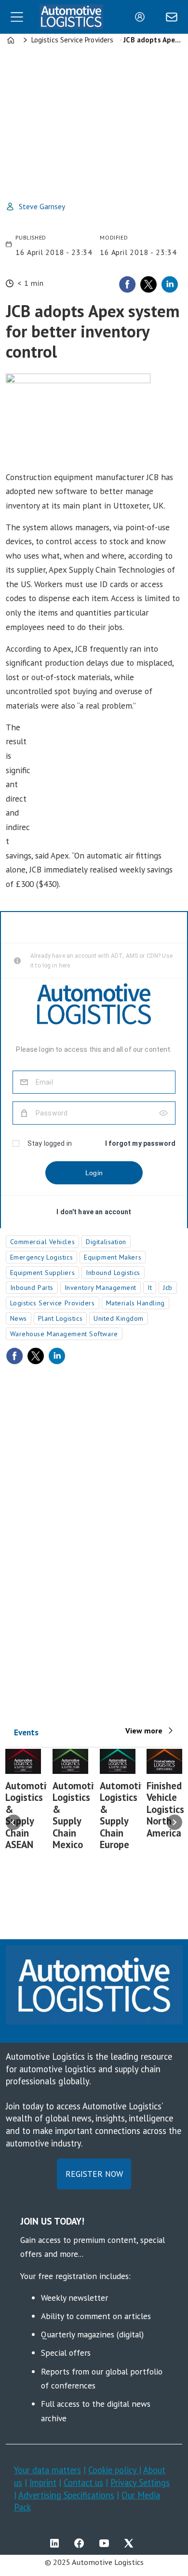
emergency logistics (42, 1257)
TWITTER (131, 2543)
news (19, 1318)
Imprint (43, 2482)
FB (81, 2543)
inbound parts (32, 1288)
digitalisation (106, 1242)
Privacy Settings (140, 2482)
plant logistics (60, 1318)
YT (107, 2543)
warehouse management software (64, 1334)
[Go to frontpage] (71, 17)
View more (144, 1731)
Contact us (83, 2482)
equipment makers (113, 1257)
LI (57, 2543)
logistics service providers (53, 1303)
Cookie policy (114, 2470)
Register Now (94, 2174)
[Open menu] (17, 17)
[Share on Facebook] (127, 284)
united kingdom (119, 1318)
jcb (168, 1288)
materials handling (135, 1303)
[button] (13, 1823)
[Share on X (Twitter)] (148, 284)
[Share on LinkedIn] (170, 284)
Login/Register (142, 17)
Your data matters (47, 2470)
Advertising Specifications (66, 2495)
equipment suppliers (43, 1273)
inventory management (101, 1288)
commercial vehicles (43, 1242)
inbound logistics (113, 1273)
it (150, 1288)
